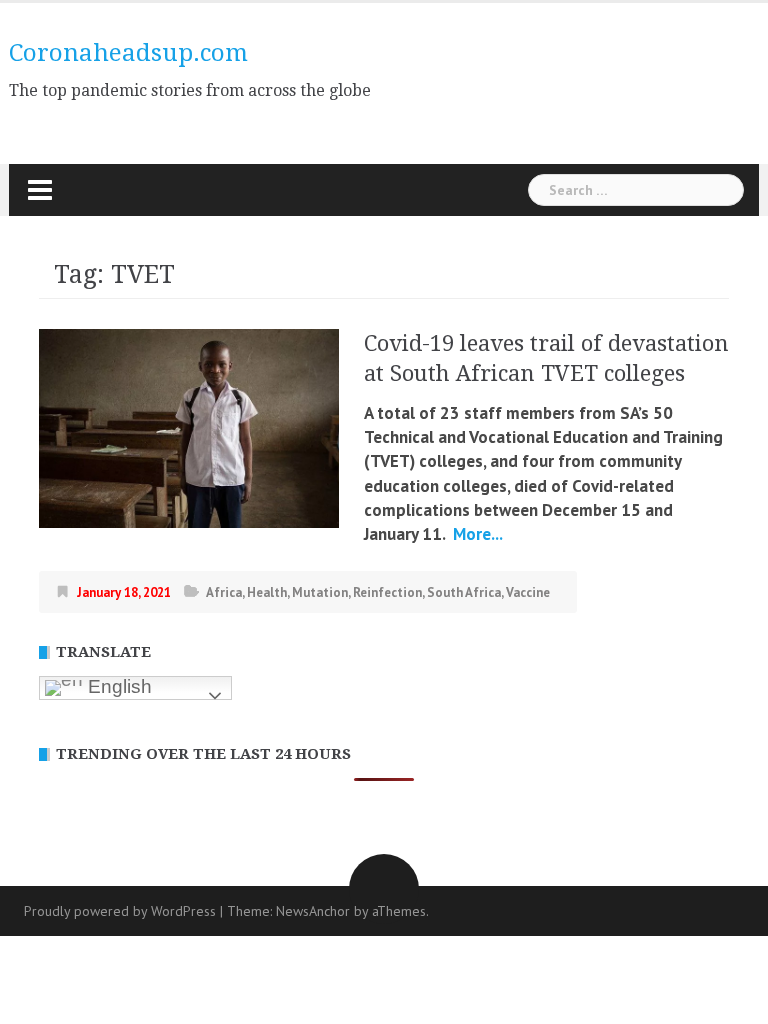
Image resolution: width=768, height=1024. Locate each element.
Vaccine (528, 592)
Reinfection (387, 592)
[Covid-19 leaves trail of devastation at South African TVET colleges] (189, 427)
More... (476, 534)
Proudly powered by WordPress (120, 911)
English (117, 686)
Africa (224, 592)
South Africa (464, 592)
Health (267, 592)
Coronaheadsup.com (128, 53)
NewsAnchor (313, 911)
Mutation (320, 592)
